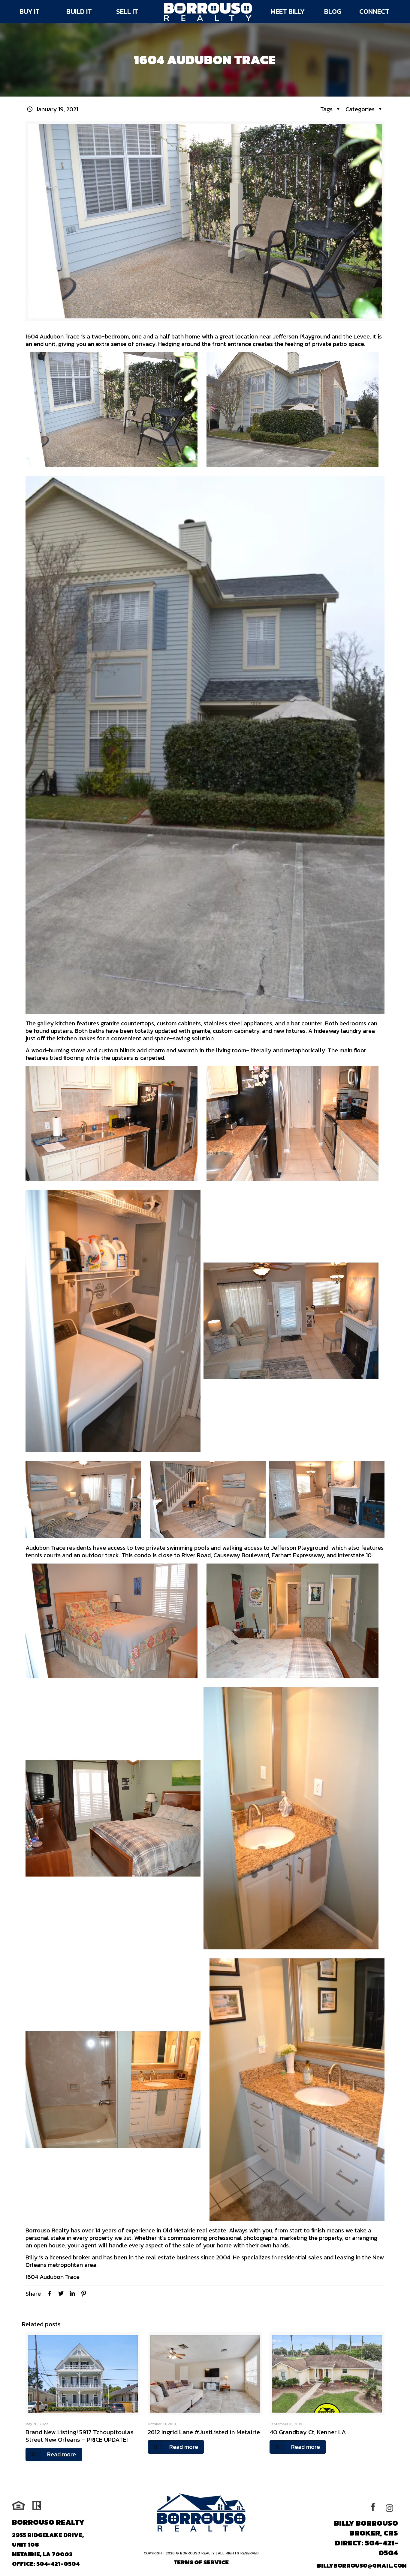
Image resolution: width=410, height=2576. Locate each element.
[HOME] (208, 12)
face (377, 2507)
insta (391, 2507)
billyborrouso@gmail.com (362, 2566)
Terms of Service (201, 2562)
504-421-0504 (58, 2564)
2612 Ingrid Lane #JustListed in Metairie (204, 2432)
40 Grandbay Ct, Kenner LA (308, 2432)
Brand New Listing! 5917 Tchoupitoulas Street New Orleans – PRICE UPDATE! (80, 2436)
